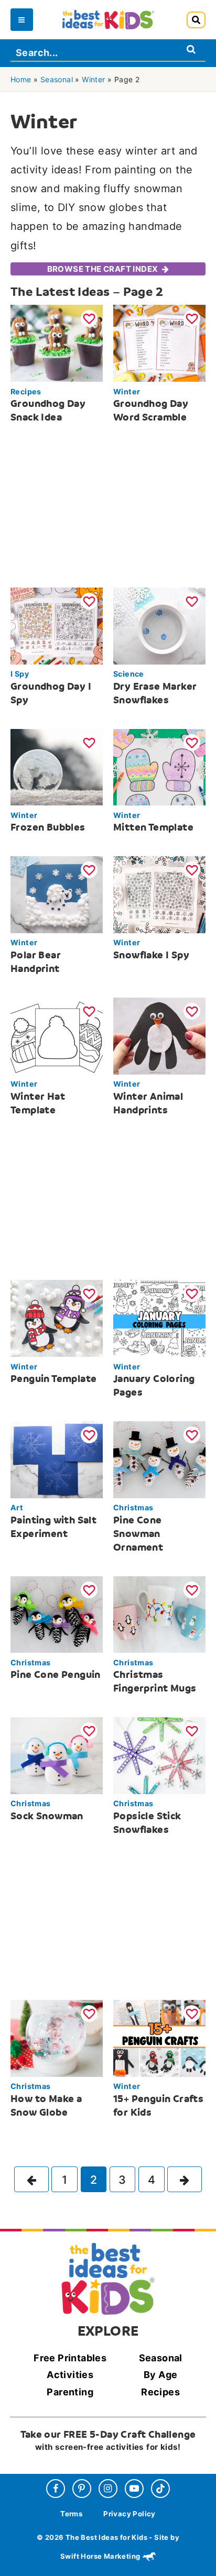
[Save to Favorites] (89, 318)
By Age (160, 2375)
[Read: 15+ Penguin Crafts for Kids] (159, 2037)
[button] (196, 20)
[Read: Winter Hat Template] (57, 1035)
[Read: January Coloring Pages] (159, 1318)
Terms (71, 2514)
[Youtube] (134, 2489)
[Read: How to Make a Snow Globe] (57, 2037)
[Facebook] (56, 2489)
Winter (93, 79)
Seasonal (57, 79)
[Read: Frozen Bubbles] (57, 766)
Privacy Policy (129, 2514)
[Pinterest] (82, 2489)
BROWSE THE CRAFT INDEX (103, 269)
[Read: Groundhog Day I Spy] (57, 626)
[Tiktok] (160, 2489)
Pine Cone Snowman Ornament (138, 1534)
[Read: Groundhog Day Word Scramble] (159, 343)
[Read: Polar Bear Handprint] (57, 894)
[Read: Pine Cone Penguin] (57, 1614)
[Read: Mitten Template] (159, 766)
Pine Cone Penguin (56, 1674)
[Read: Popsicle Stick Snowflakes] (159, 1755)
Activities (70, 2375)
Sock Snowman (47, 1816)
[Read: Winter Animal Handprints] (159, 1035)
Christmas (133, 1507)
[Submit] (191, 49)
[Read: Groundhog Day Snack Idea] (57, 343)
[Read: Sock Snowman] (57, 1755)
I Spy (20, 674)
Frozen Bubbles (48, 827)
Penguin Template (53, 1379)
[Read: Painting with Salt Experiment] (57, 1459)
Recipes (26, 391)
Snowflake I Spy (151, 955)
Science (129, 674)
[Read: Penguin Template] (57, 1318)
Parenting (70, 2392)
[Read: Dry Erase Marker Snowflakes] (159, 626)
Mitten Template (153, 827)
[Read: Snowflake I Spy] (159, 894)
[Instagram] (108, 2489)
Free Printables (70, 2358)
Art (17, 1507)
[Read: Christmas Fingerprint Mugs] (159, 1614)
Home (21, 79)
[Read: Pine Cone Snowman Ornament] (159, 1459)
